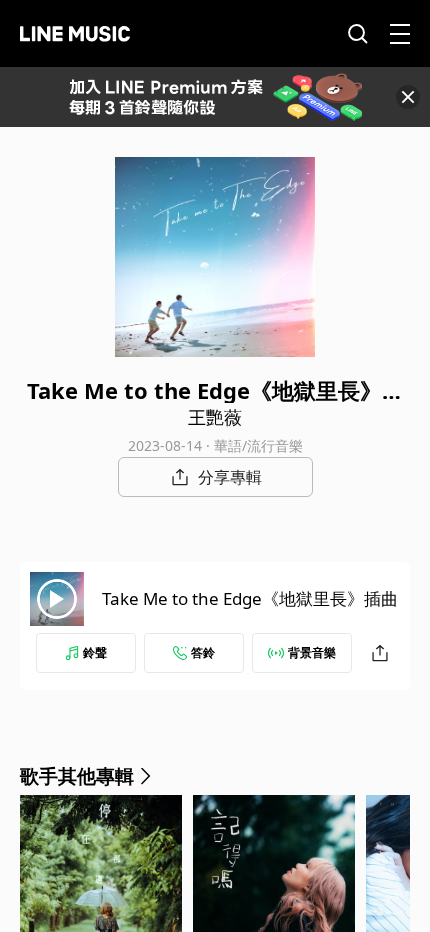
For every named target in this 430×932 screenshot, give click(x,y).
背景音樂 (312, 652)
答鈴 (203, 652)
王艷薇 (215, 417)
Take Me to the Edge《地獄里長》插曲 (250, 598)
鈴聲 (95, 652)
